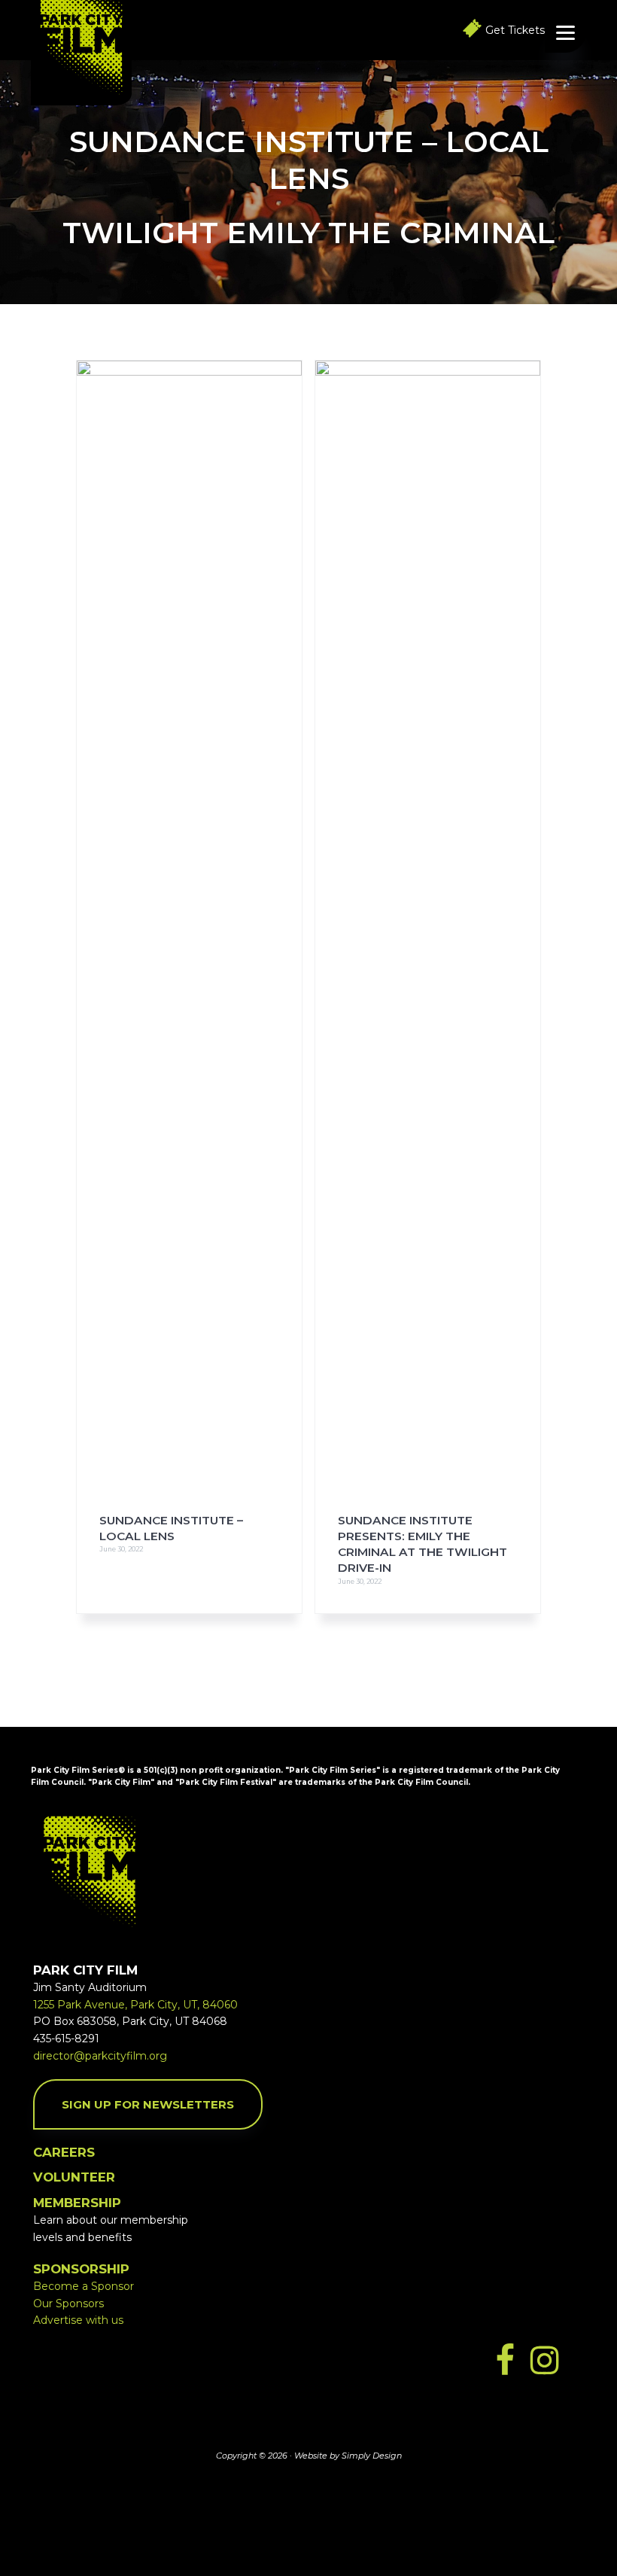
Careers (64, 2152)
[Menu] (565, 32)
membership (77, 2203)
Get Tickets (515, 30)
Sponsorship (81, 2269)
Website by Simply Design (348, 2456)
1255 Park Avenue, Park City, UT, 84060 (135, 2005)
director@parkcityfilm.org (100, 2056)
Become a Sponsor (84, 2286)
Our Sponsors (68, 2303)
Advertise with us (78, 2320)
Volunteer (74, 2177)
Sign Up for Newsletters (148, 2104)
